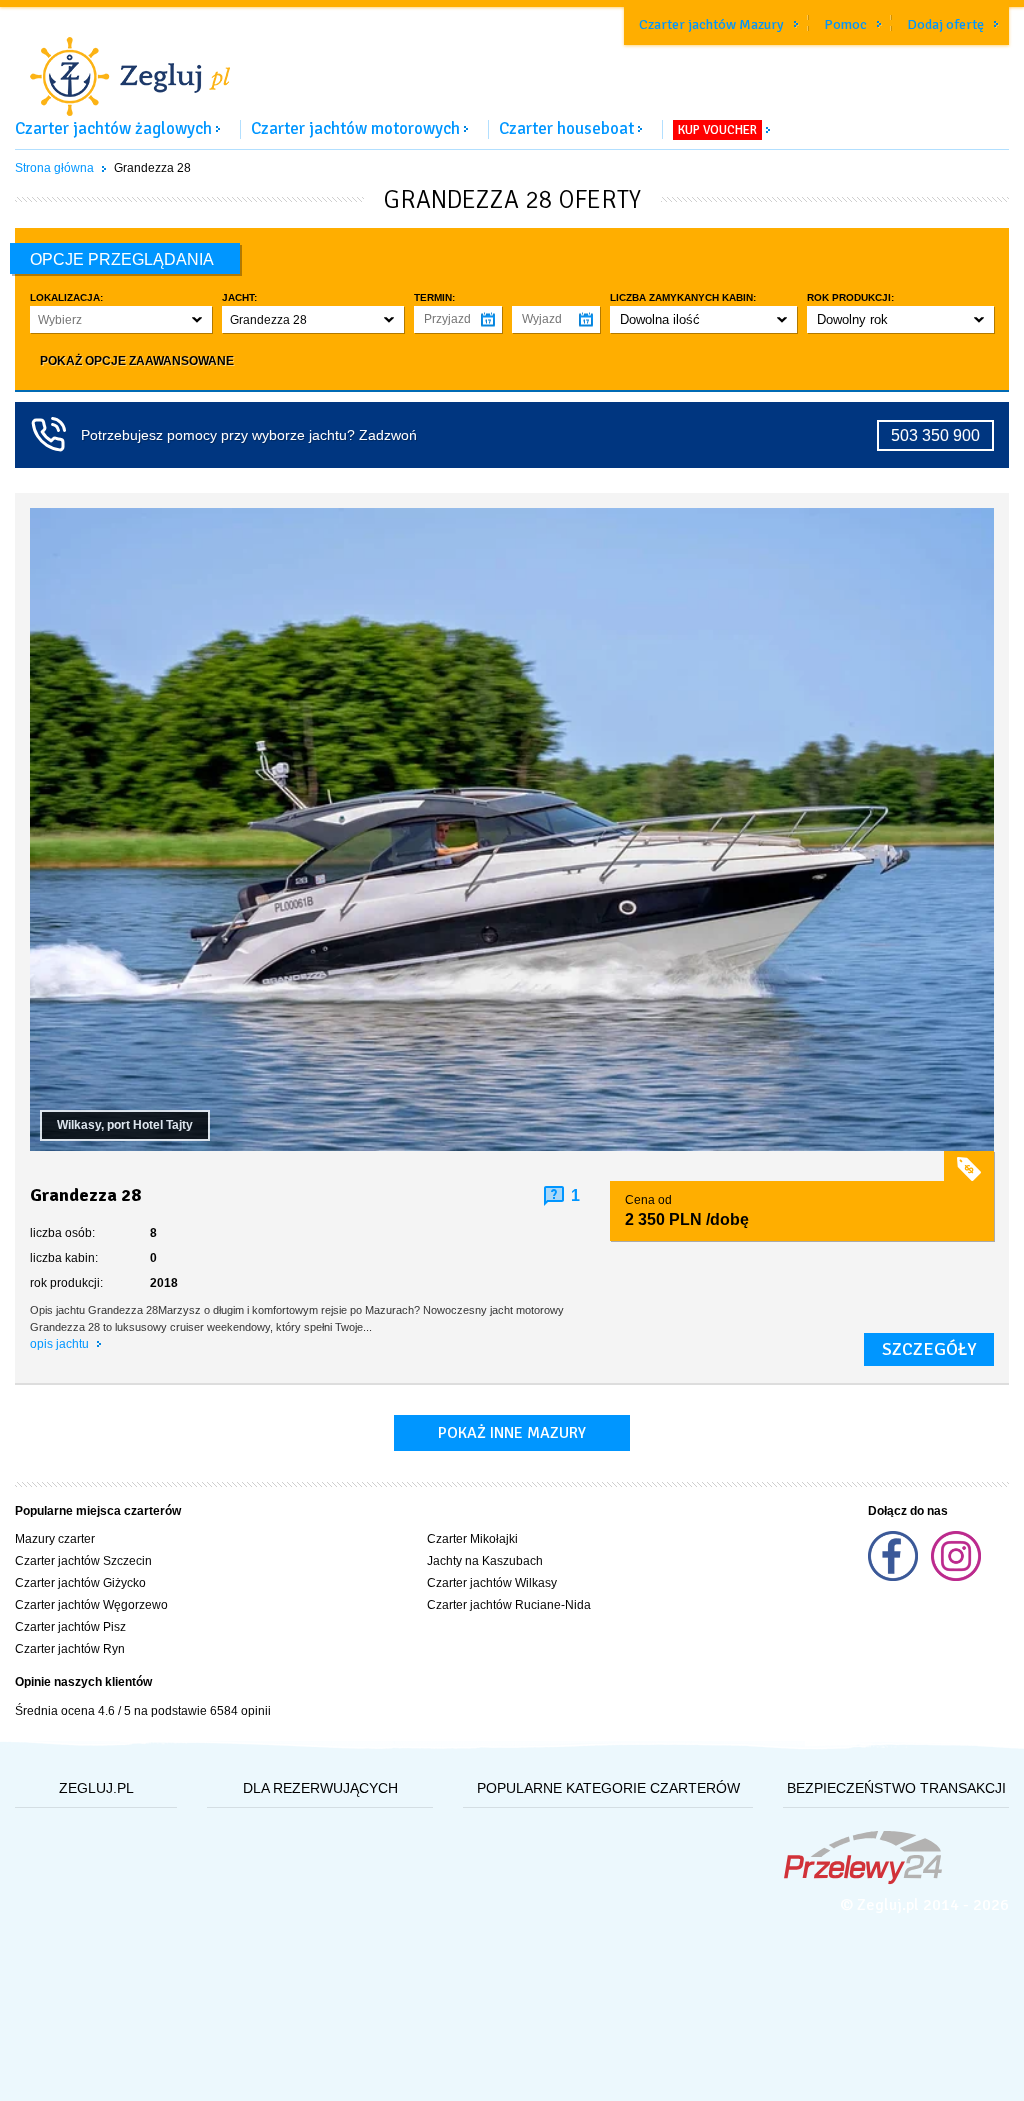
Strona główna (54, 168)
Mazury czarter (55, 1539)
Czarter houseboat (566, 128)
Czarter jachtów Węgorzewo (91, 1605)
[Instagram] (956, 1577)
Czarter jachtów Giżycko (80, 1583)
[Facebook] (894, 1577)
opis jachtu (61, 1344)
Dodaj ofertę (945, 24)
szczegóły (929, 1349)
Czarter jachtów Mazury (711, 24)
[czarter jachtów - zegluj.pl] (512, 64)
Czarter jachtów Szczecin (83, 1561)
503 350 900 (935, 435)
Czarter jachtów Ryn (70, 1649)
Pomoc (845, 24)
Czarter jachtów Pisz (70, 1627)
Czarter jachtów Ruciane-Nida (509, 1605)
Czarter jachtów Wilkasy (492, 1583)
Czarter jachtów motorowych (355, 128)
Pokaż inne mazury (512, 1433)
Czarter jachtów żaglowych (113, 128)
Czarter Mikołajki (472, 1539)
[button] (121, 319)
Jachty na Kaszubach (485, 1561)
